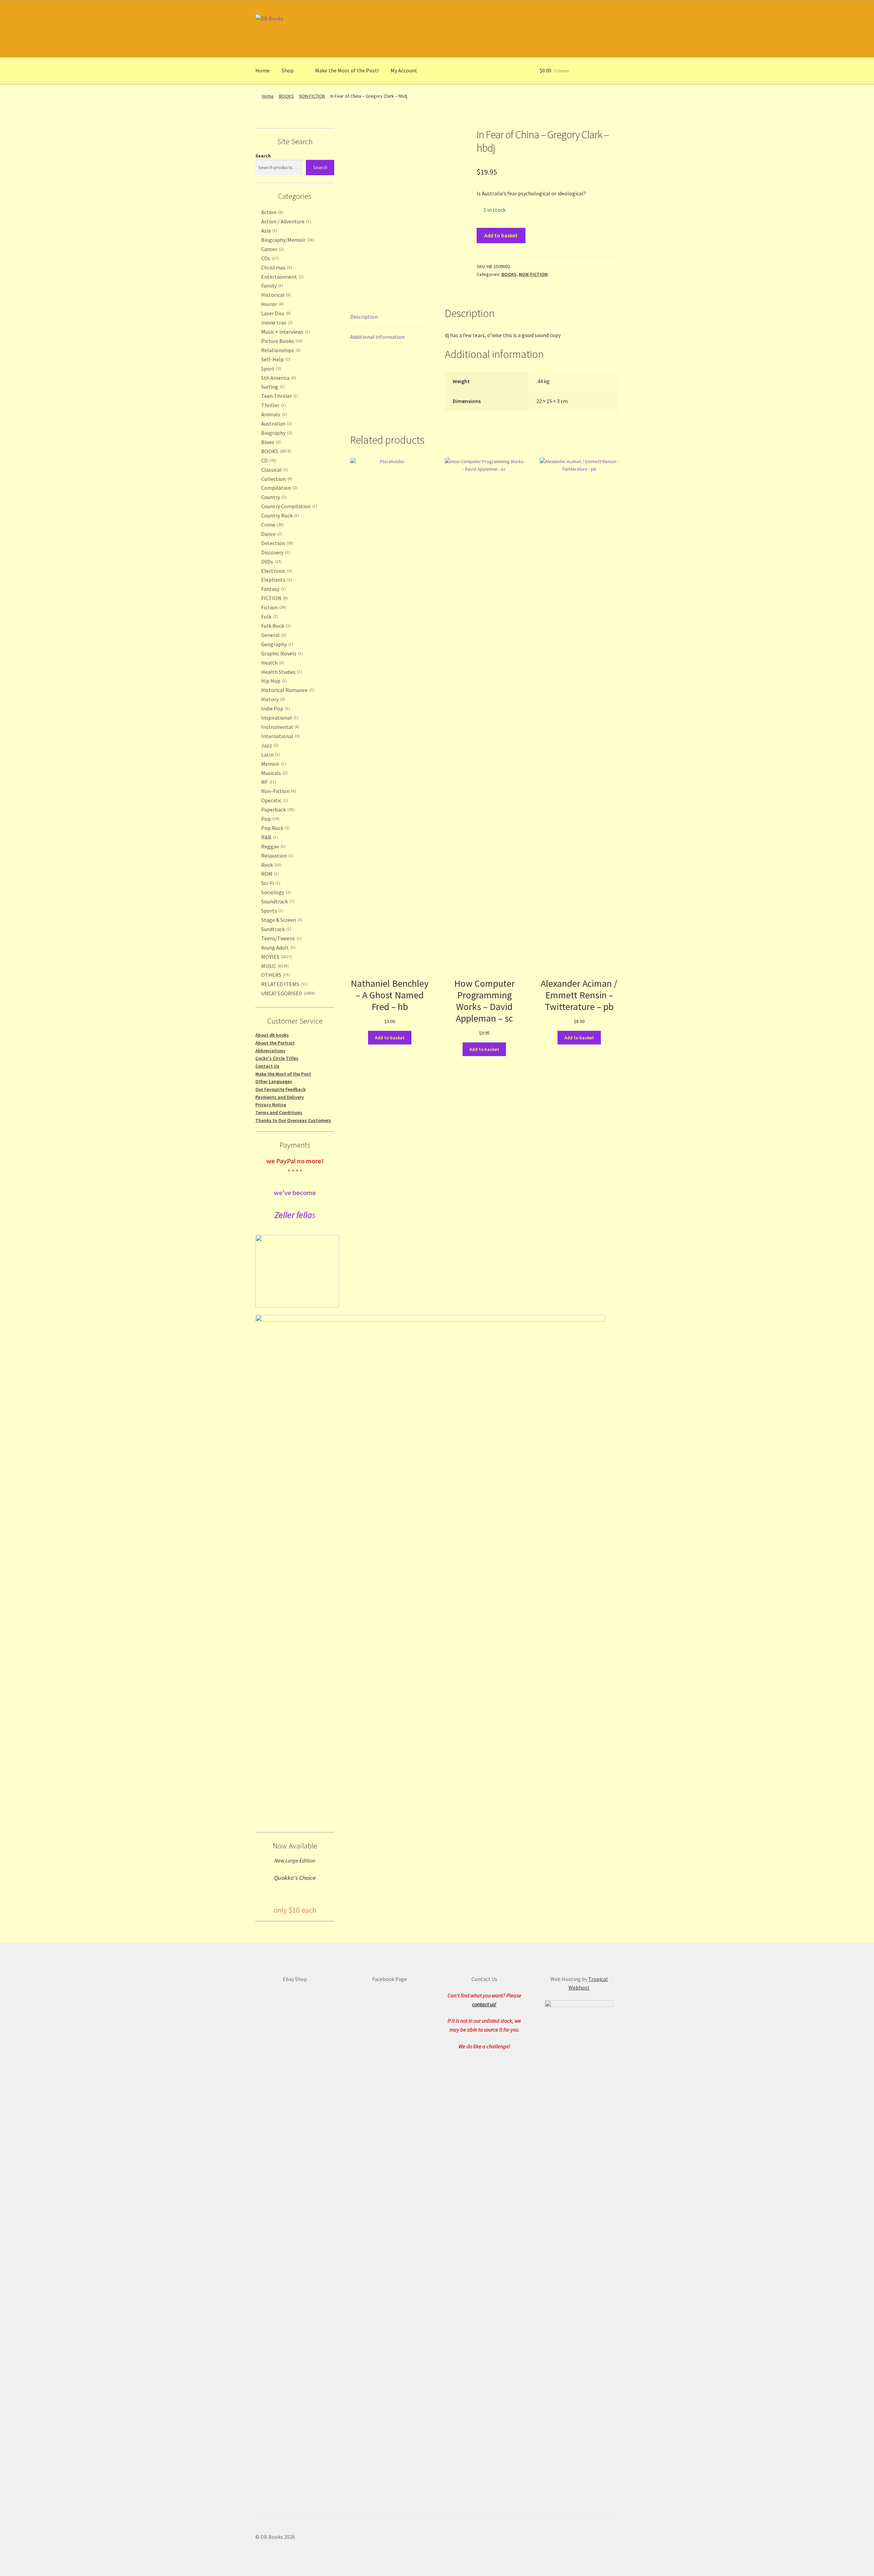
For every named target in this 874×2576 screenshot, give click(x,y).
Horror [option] (272, 304)
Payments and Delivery (280, 1097)
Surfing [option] (272, 387)
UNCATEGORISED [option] (287, 993)
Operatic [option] (274, 800)
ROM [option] (269, 874)
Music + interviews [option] (285, 332)
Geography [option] (277, 644)
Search (263, 156)
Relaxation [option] (277, 856)
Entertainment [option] (282, 277)
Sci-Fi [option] (270, 883)
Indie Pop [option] (275, 708)
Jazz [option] (269, 745)
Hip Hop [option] (273, 681)
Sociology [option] (275, 892)
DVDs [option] (271, 562)
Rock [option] (271, 865)
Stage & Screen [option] (281, 920)
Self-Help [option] (275, 359)
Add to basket (501, 235)
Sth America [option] (278, 378)
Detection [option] (277, 543)
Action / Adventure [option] (285, 221)
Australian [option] (276, 424)
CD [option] (268, 460)
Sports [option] (272, 911)
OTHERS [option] (275, 975)
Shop (288, 70)
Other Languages (274, 1081)
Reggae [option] (273, 846)
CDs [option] (269, 258)
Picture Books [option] (281, 341)
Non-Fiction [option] (278, 791)
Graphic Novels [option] (281, 653)
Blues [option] (270, 442)
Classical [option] (274, 470)
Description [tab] (364, 317)
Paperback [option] (277, 809)
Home (263, 70)
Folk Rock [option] (275, 626)
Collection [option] (276, 479)
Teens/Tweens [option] (281, 938)
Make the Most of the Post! (347, 70)
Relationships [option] (280, 350)
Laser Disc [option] (275, 313)
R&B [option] (269, 837)
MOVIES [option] (276, 957)
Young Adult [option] (278, 947)
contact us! (484, 2004)
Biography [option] (276, 433)
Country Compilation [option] (288, 506)
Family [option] (271, 286)
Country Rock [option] (279, 515)
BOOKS (286, 96)
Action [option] (271, 212)
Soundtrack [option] (277, 901)
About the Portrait (275, 1043)
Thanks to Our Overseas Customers (293, 1120)
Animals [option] (273, 414)
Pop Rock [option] (275, 828)
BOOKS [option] (275, 451)
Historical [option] (275, 295)
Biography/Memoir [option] (287, 240)
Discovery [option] (275, 552)
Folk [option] (269, 617)
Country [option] (273, 497)
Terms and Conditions (279, 1112)
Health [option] (272, 663)
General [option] (273, 635)
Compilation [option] (279, 488)
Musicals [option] (274, 773)
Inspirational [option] (279, 718)
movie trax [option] (276, 322)
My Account (404, 70)
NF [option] (268, 782)
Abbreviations (270, 1051)
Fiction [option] (273, 607)
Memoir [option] (273, 764)
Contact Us (267, 1066)
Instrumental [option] (280, 727)
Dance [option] (271, 534)
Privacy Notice (271, 1105)
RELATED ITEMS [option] (284, 984)
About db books (272, 1035)
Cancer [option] (272, 249)
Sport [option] (270, 369)
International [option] (280, 736)
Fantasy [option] (273, 589)
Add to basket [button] (390, 1038)
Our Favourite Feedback (280, 1089)
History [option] (272, 699)
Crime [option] (272, 525)
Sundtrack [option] (276, 929)
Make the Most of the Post (283, 1074)
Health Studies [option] (281, 672)
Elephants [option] (276, 580)
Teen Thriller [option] (279, 396)
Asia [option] (269, 231)
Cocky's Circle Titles (277, 1058)
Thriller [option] (273, 405)
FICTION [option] (274, 598)
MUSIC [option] (274, 966)
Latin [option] (270, 754)
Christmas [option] (276, 267)
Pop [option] (270, 819)
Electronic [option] (276, 571)
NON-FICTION (312, 96)
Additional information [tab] (377, 337)
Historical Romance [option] (287, 690)
